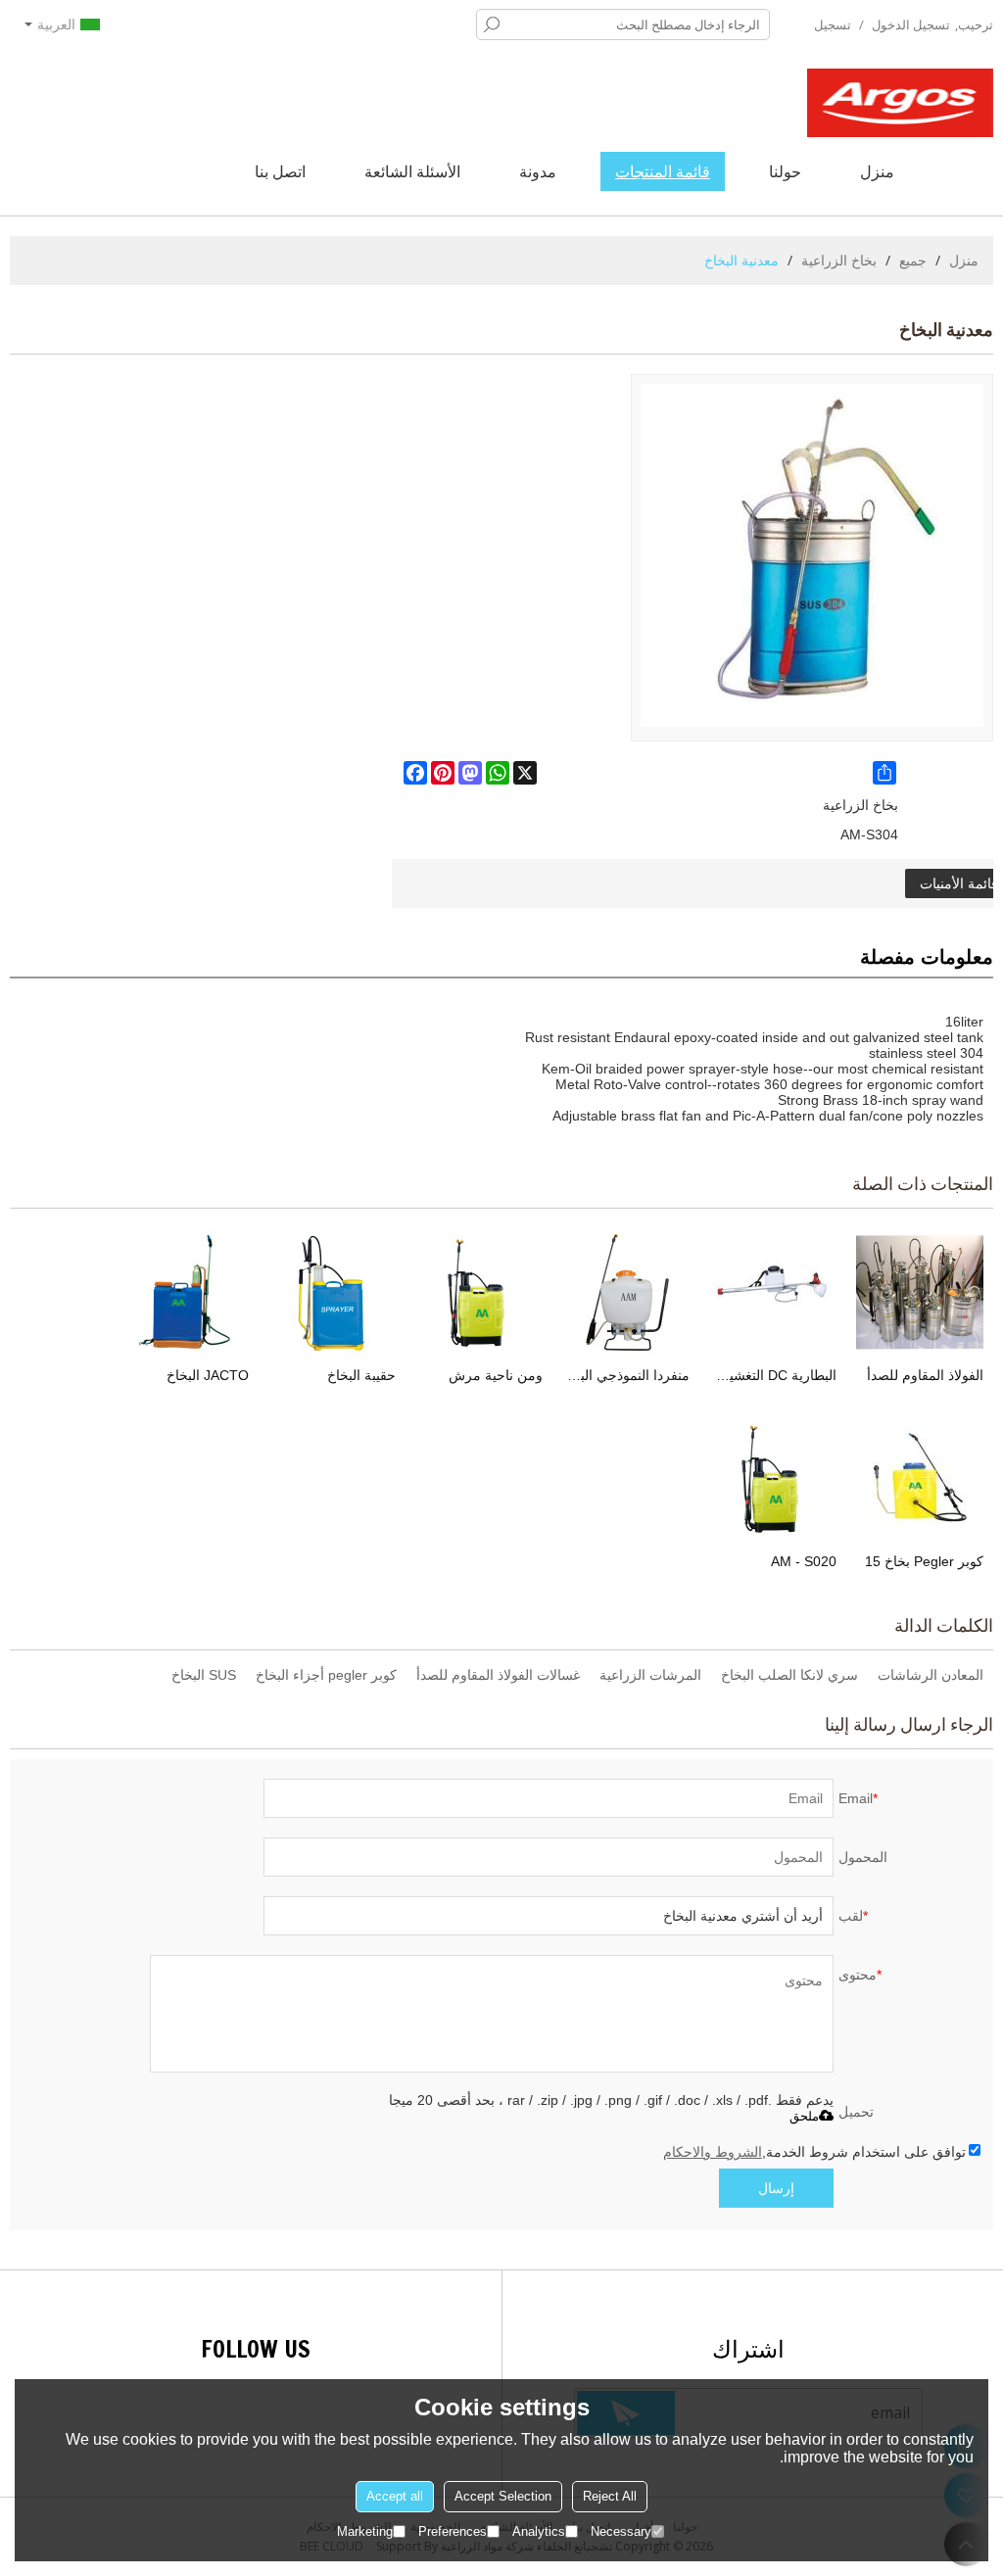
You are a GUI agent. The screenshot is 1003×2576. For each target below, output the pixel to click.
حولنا (785, 171)
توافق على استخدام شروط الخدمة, (814, 2152)
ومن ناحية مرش (496, 1375)
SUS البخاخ (204, 1675)
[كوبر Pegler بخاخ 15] (920, 1478)
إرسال (776, 2188)
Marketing (365, 2531)
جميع (913, 260)
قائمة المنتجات (663, 171)
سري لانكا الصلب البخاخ (789, 1675)
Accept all (395, 2496)
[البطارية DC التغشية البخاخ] (773, 1292)
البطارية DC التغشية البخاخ (773, 1375)
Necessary (621, 2531)
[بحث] (492, 24)
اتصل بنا (280, 171)
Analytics (539, 2531)
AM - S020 (804, 1561)
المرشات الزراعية (650, 1675)
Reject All (610, 2496)
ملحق (804, 2116)
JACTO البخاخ (208, 1375)
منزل (877, 171)
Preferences (453, 2531)
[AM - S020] (773, 1478)
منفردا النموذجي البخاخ (626, 1375)
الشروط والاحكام (713, 2152)
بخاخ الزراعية (839, 260)
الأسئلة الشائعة (412, 171)
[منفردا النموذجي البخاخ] (626, 1292)
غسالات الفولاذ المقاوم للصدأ (498, 1675)
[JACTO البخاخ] (185, 1292)
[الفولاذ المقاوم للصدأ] (920, 1292)
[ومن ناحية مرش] (479, 1292)
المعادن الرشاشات (931, 1675)
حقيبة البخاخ (361, 1375)
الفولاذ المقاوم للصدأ (925, 1375)
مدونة (538, 171)
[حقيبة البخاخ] (332, 1292)
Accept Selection (503, 2496)
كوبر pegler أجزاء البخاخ (326, 1675)
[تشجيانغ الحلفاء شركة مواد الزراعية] (900, 103)
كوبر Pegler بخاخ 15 (924, 1561)
